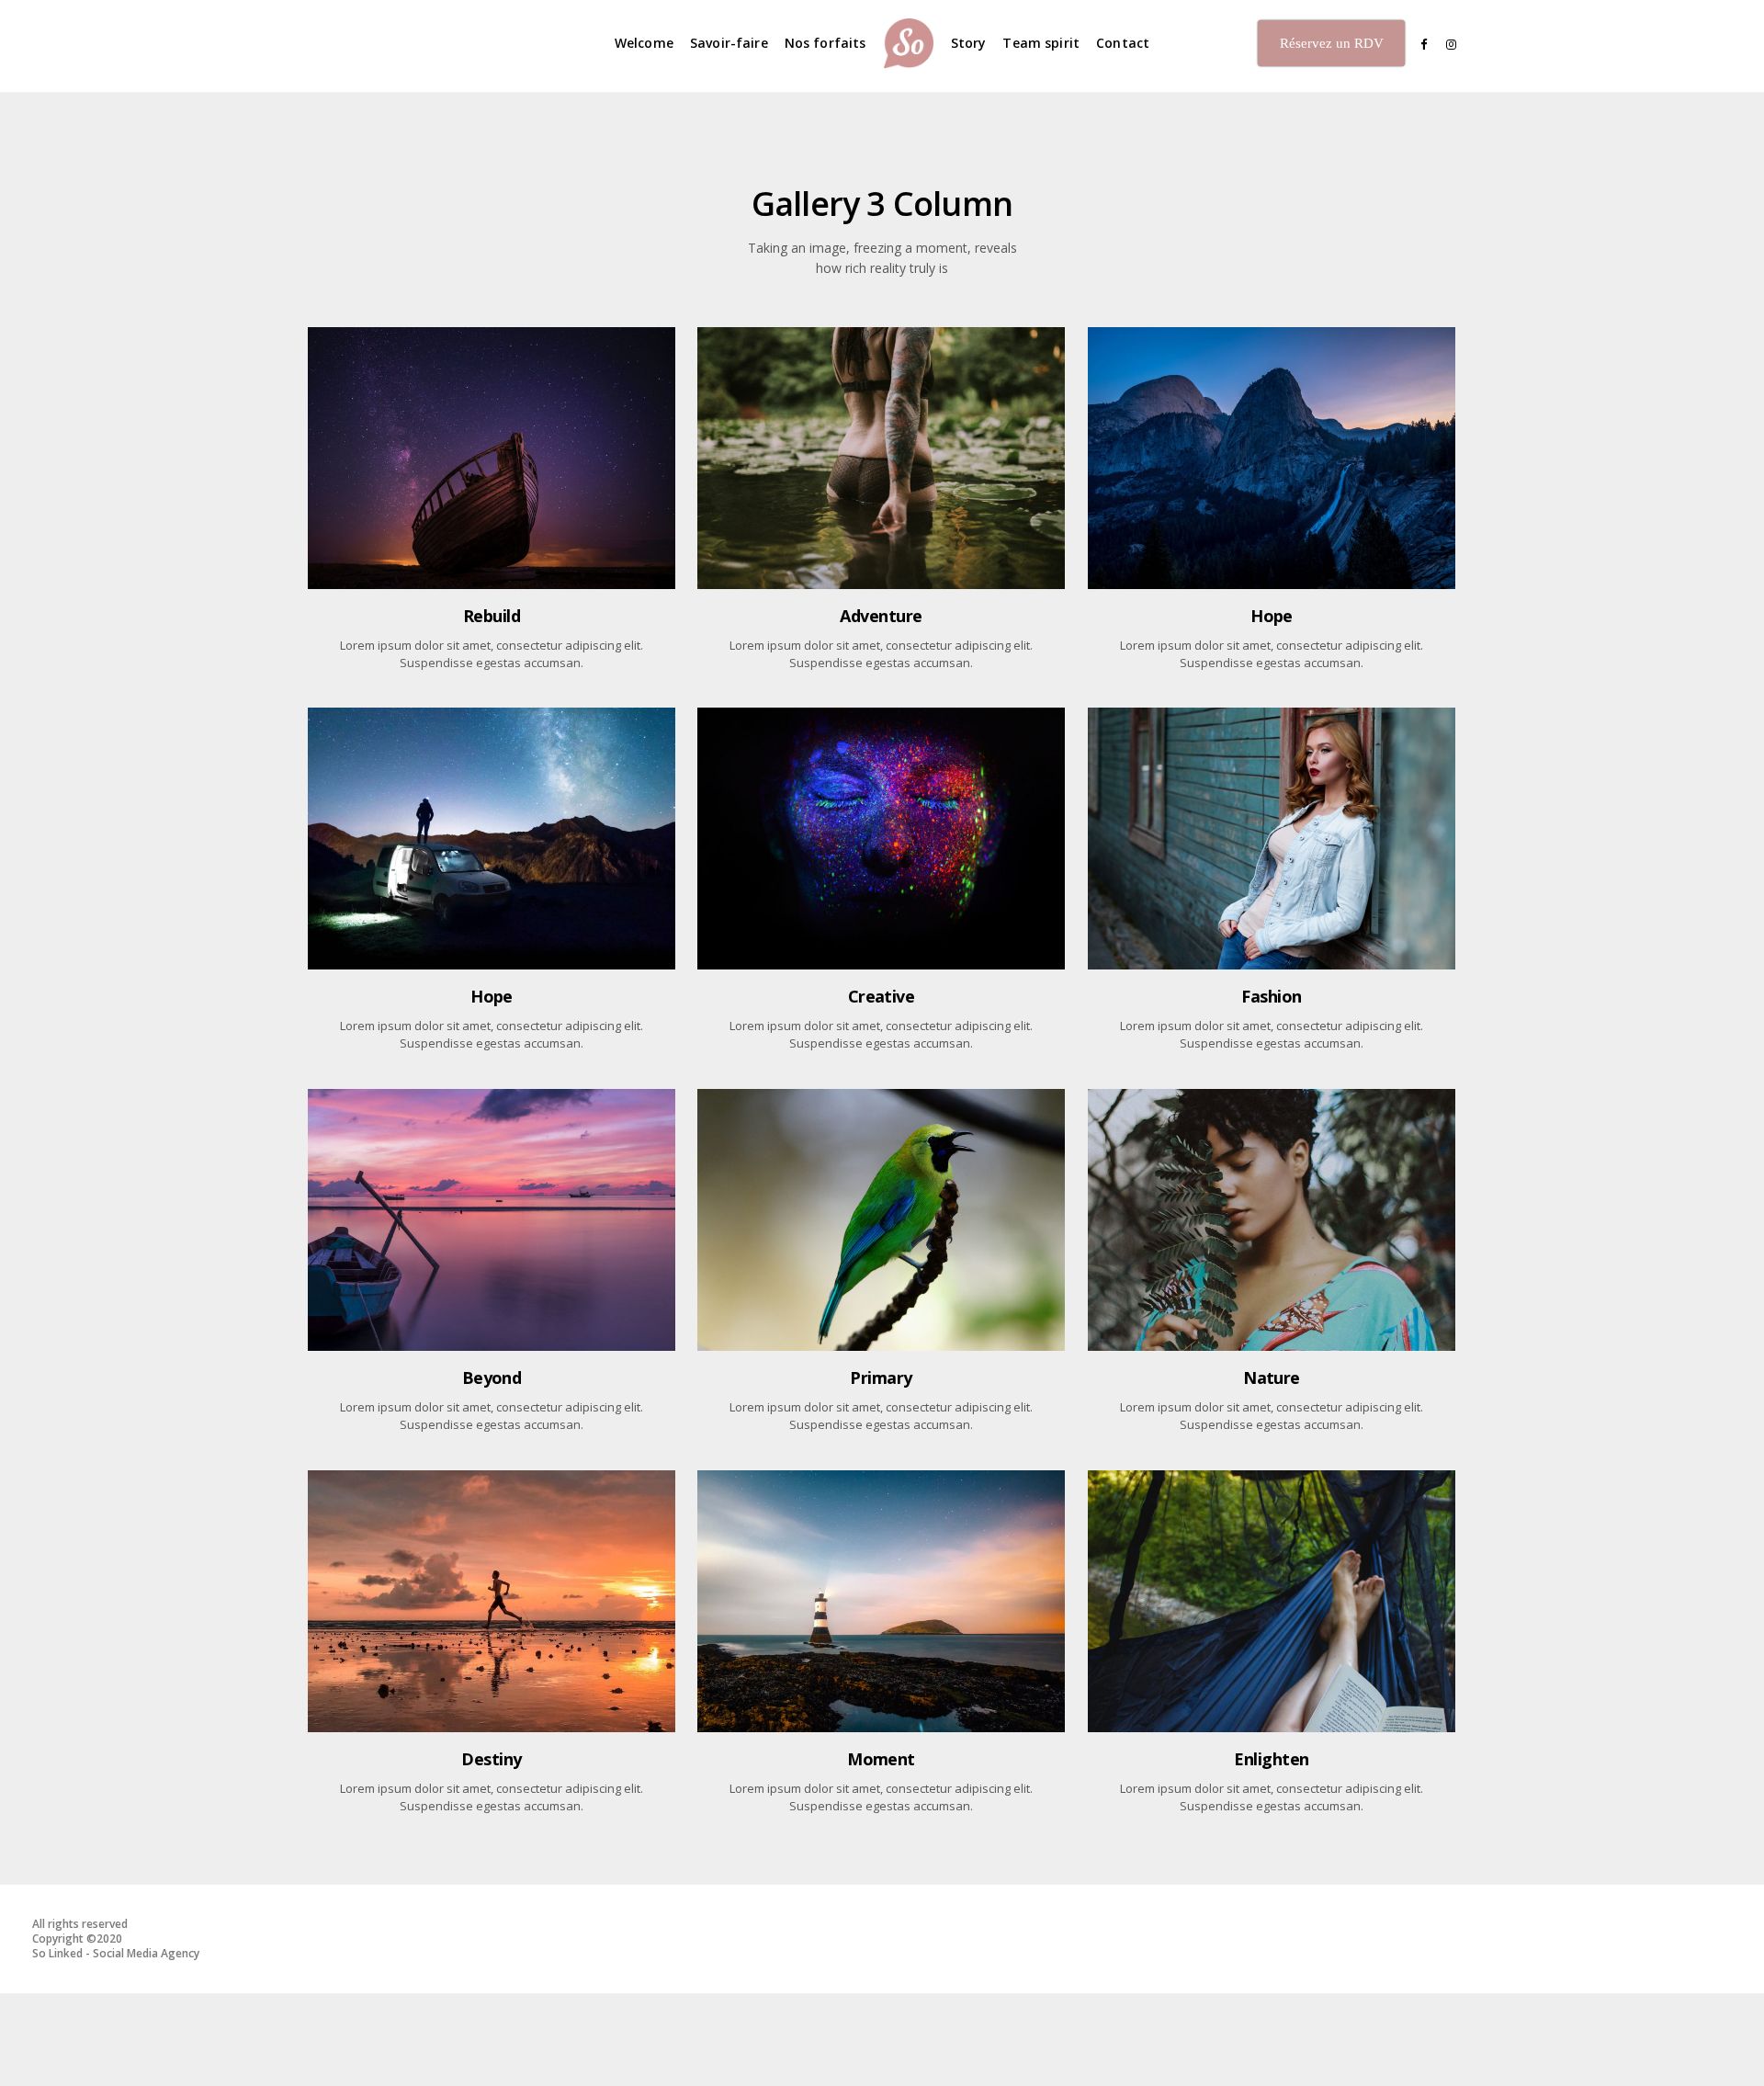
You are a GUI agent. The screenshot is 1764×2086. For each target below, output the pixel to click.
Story (969, 43)
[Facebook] (1418, 45)
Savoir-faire (729, 43)
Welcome (644, 43)
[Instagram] (1447, 45)
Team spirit (1041, 43)
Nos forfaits (825, 43)
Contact (1123, 43)
